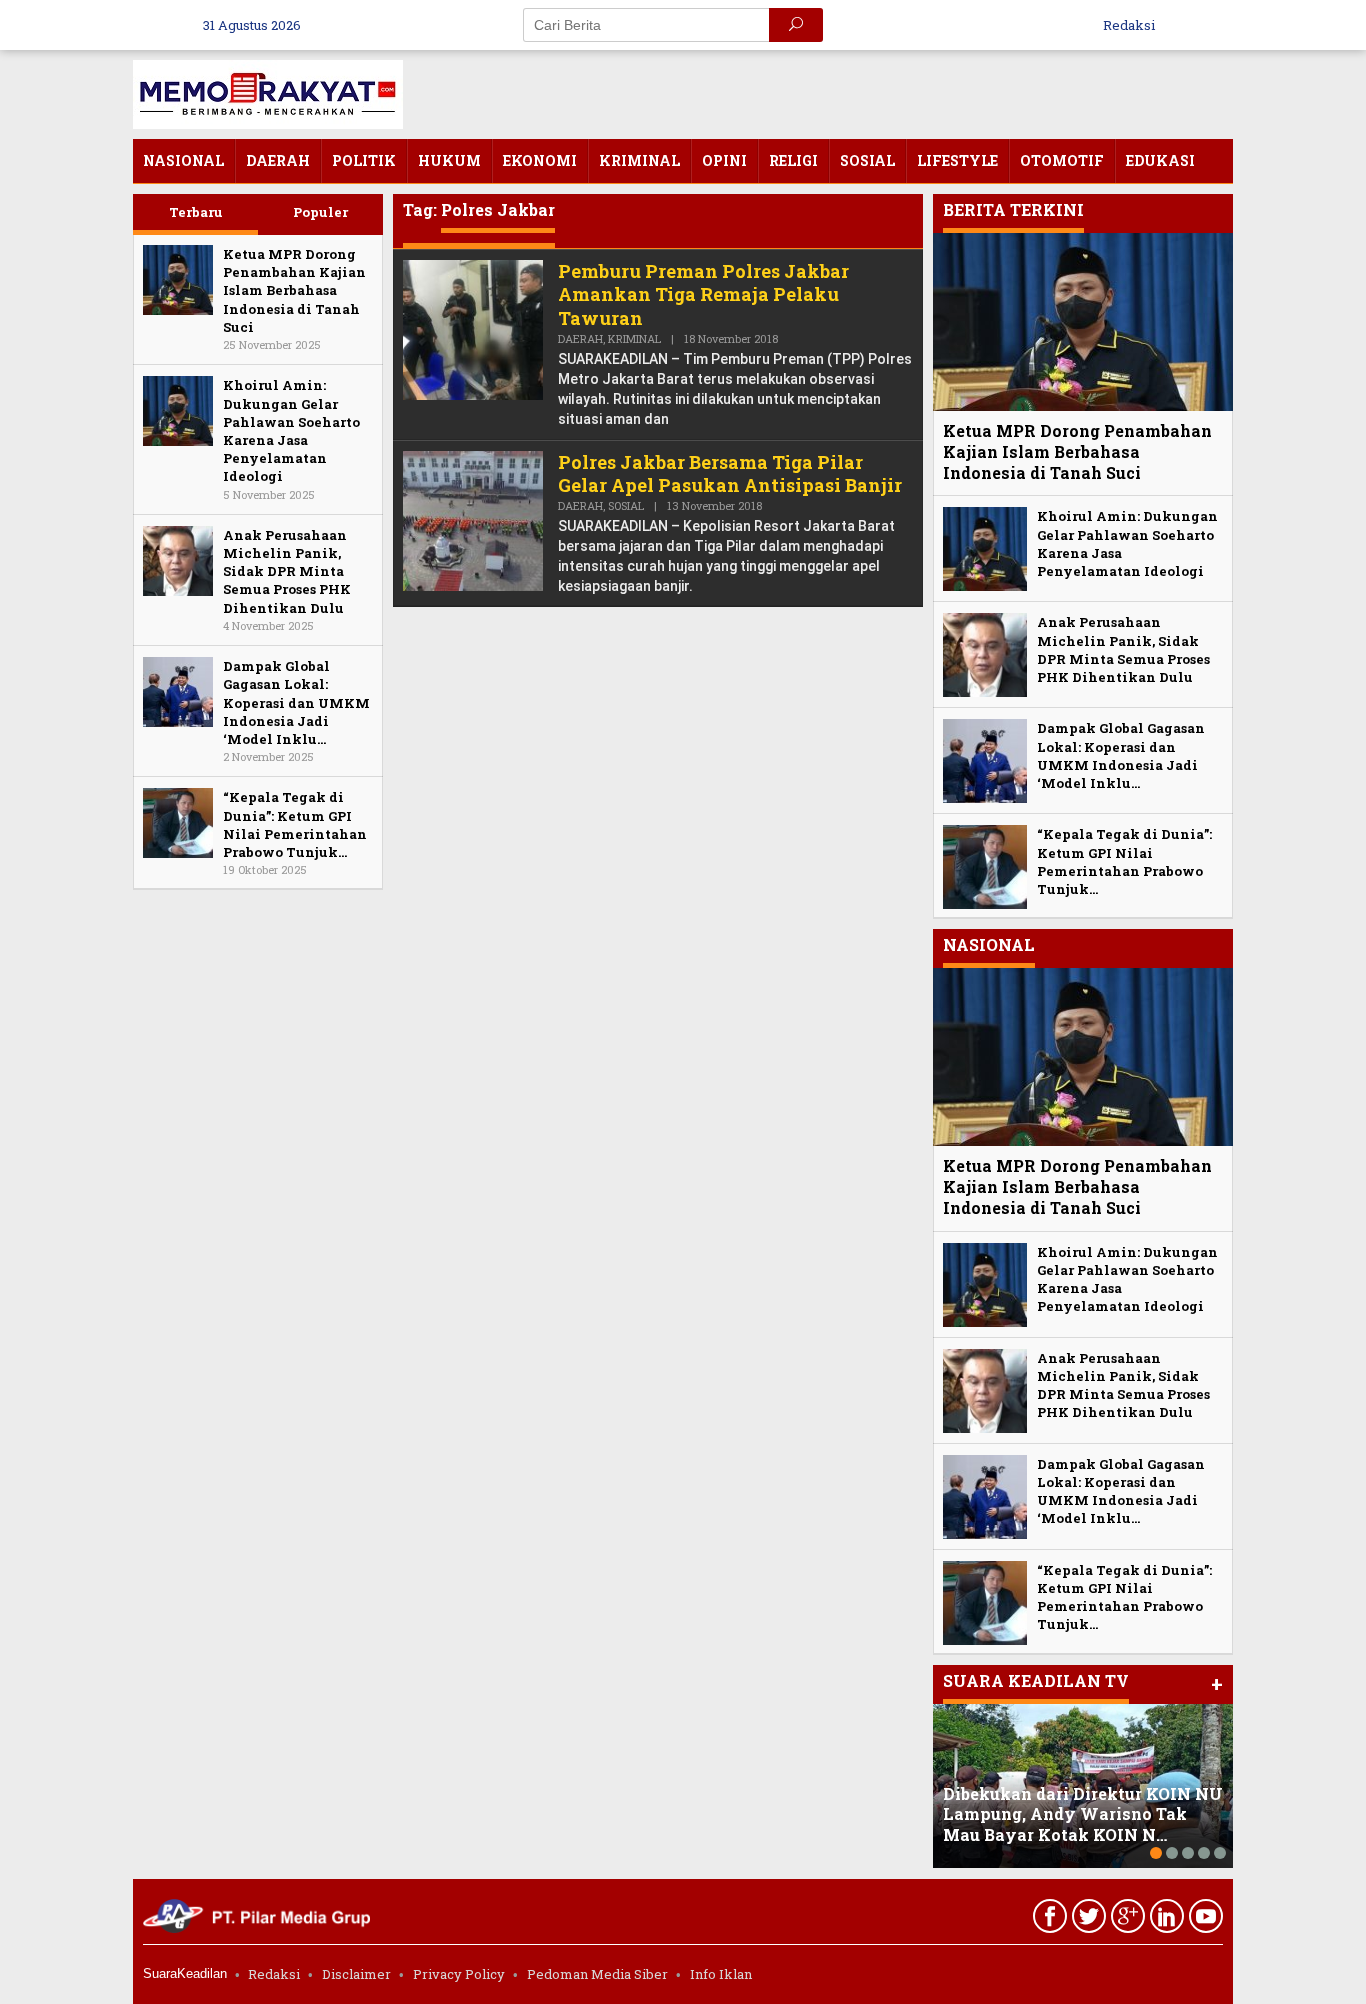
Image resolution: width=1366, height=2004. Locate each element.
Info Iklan (721, 1974)
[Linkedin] (1164, 1920)
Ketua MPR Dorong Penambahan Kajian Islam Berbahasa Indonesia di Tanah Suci (294, 290)
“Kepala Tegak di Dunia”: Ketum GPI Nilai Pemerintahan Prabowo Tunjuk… (295, 824)
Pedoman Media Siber (597, 1974)
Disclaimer (356, 1974)
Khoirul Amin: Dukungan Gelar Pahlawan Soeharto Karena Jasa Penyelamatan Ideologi (291, 430)
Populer (320, 212)
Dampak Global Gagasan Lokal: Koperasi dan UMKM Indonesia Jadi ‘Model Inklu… (296, 702)
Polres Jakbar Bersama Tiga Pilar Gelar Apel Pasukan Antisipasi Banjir (730, 473)
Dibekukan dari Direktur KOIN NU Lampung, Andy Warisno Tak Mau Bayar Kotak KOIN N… (1083, 1814)
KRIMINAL (634, 338)
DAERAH (580, 338)
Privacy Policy (459, 1974)
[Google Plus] (1125, 1920)
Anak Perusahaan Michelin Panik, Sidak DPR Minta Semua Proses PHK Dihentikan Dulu (287, 571)
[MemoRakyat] (268, 92)
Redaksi (274, 1974)
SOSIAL (626, 505)
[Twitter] (1086, 1920)
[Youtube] (1203, 1920)
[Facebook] (1047, 1920)
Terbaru (196, 212)
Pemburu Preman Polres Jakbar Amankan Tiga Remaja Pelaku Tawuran (703, 294)
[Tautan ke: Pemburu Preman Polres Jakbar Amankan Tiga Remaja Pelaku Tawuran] (473, 328)
